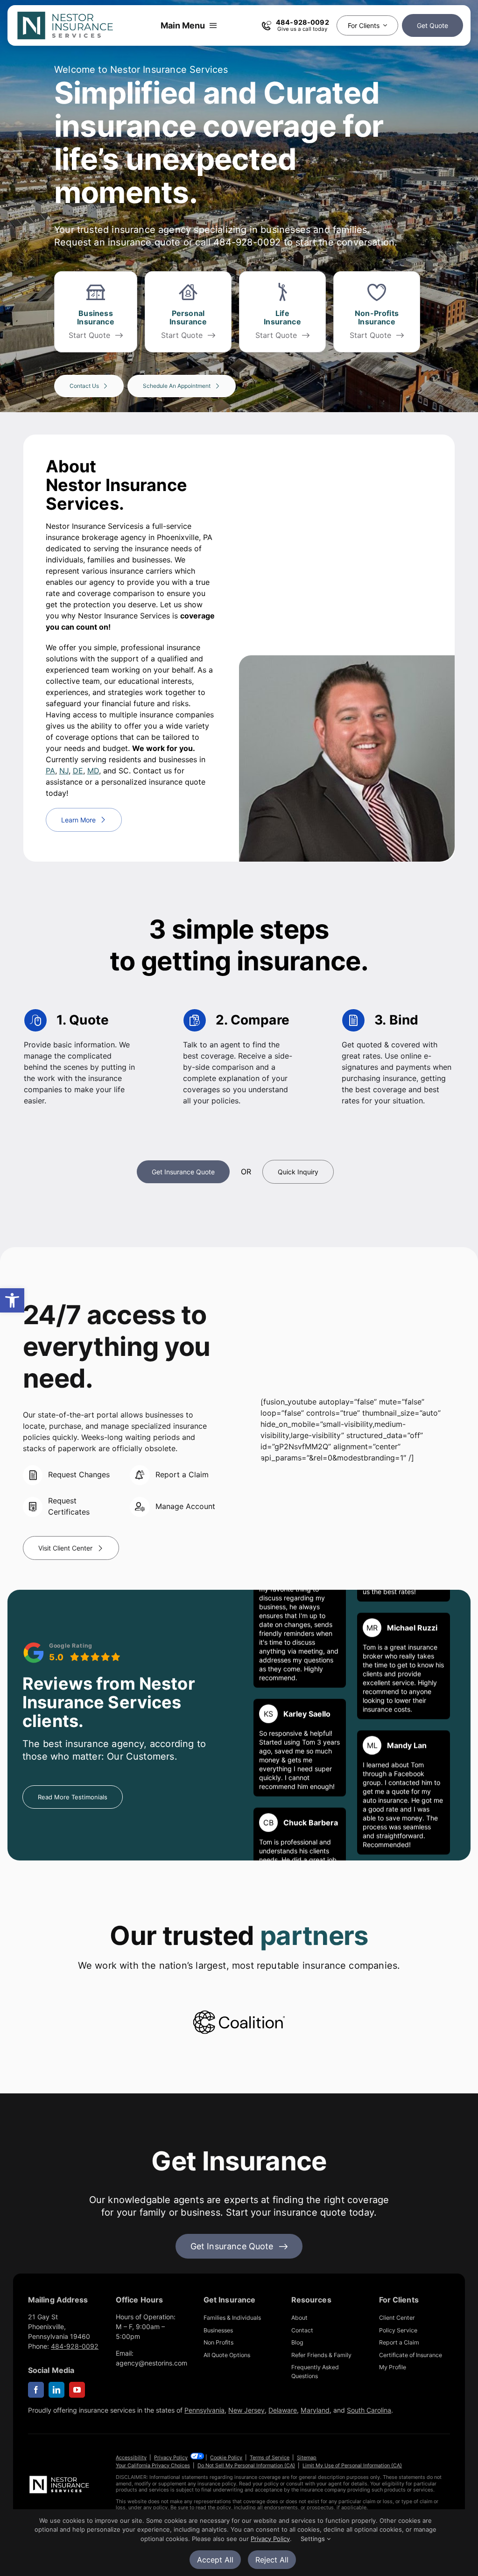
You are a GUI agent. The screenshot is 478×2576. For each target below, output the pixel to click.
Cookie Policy (226, 2457)
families (350, 230)
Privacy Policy (171, 2457)
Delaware (283, 2410)
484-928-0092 (247, 242)
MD (93, 771)
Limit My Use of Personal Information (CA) (352, 2465)
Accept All (215, 2560)
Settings (314, 2539)
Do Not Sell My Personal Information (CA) (246, 2465)
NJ (64, 771)
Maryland (315, 2410)
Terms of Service (270, 2457)
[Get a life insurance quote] (282, 312)
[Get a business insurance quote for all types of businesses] (96, 312)
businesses (285, 230)
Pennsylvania (204, 2410)
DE (78, 771)
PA (50, 771)
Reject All (272, 2560)
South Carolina (369, 2410)
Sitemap (307, 2457)
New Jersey (246, 2410)
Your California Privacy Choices (153, 2465)
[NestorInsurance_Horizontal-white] (60, 2478)
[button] (12, 1300)
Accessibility (131, 2457)
